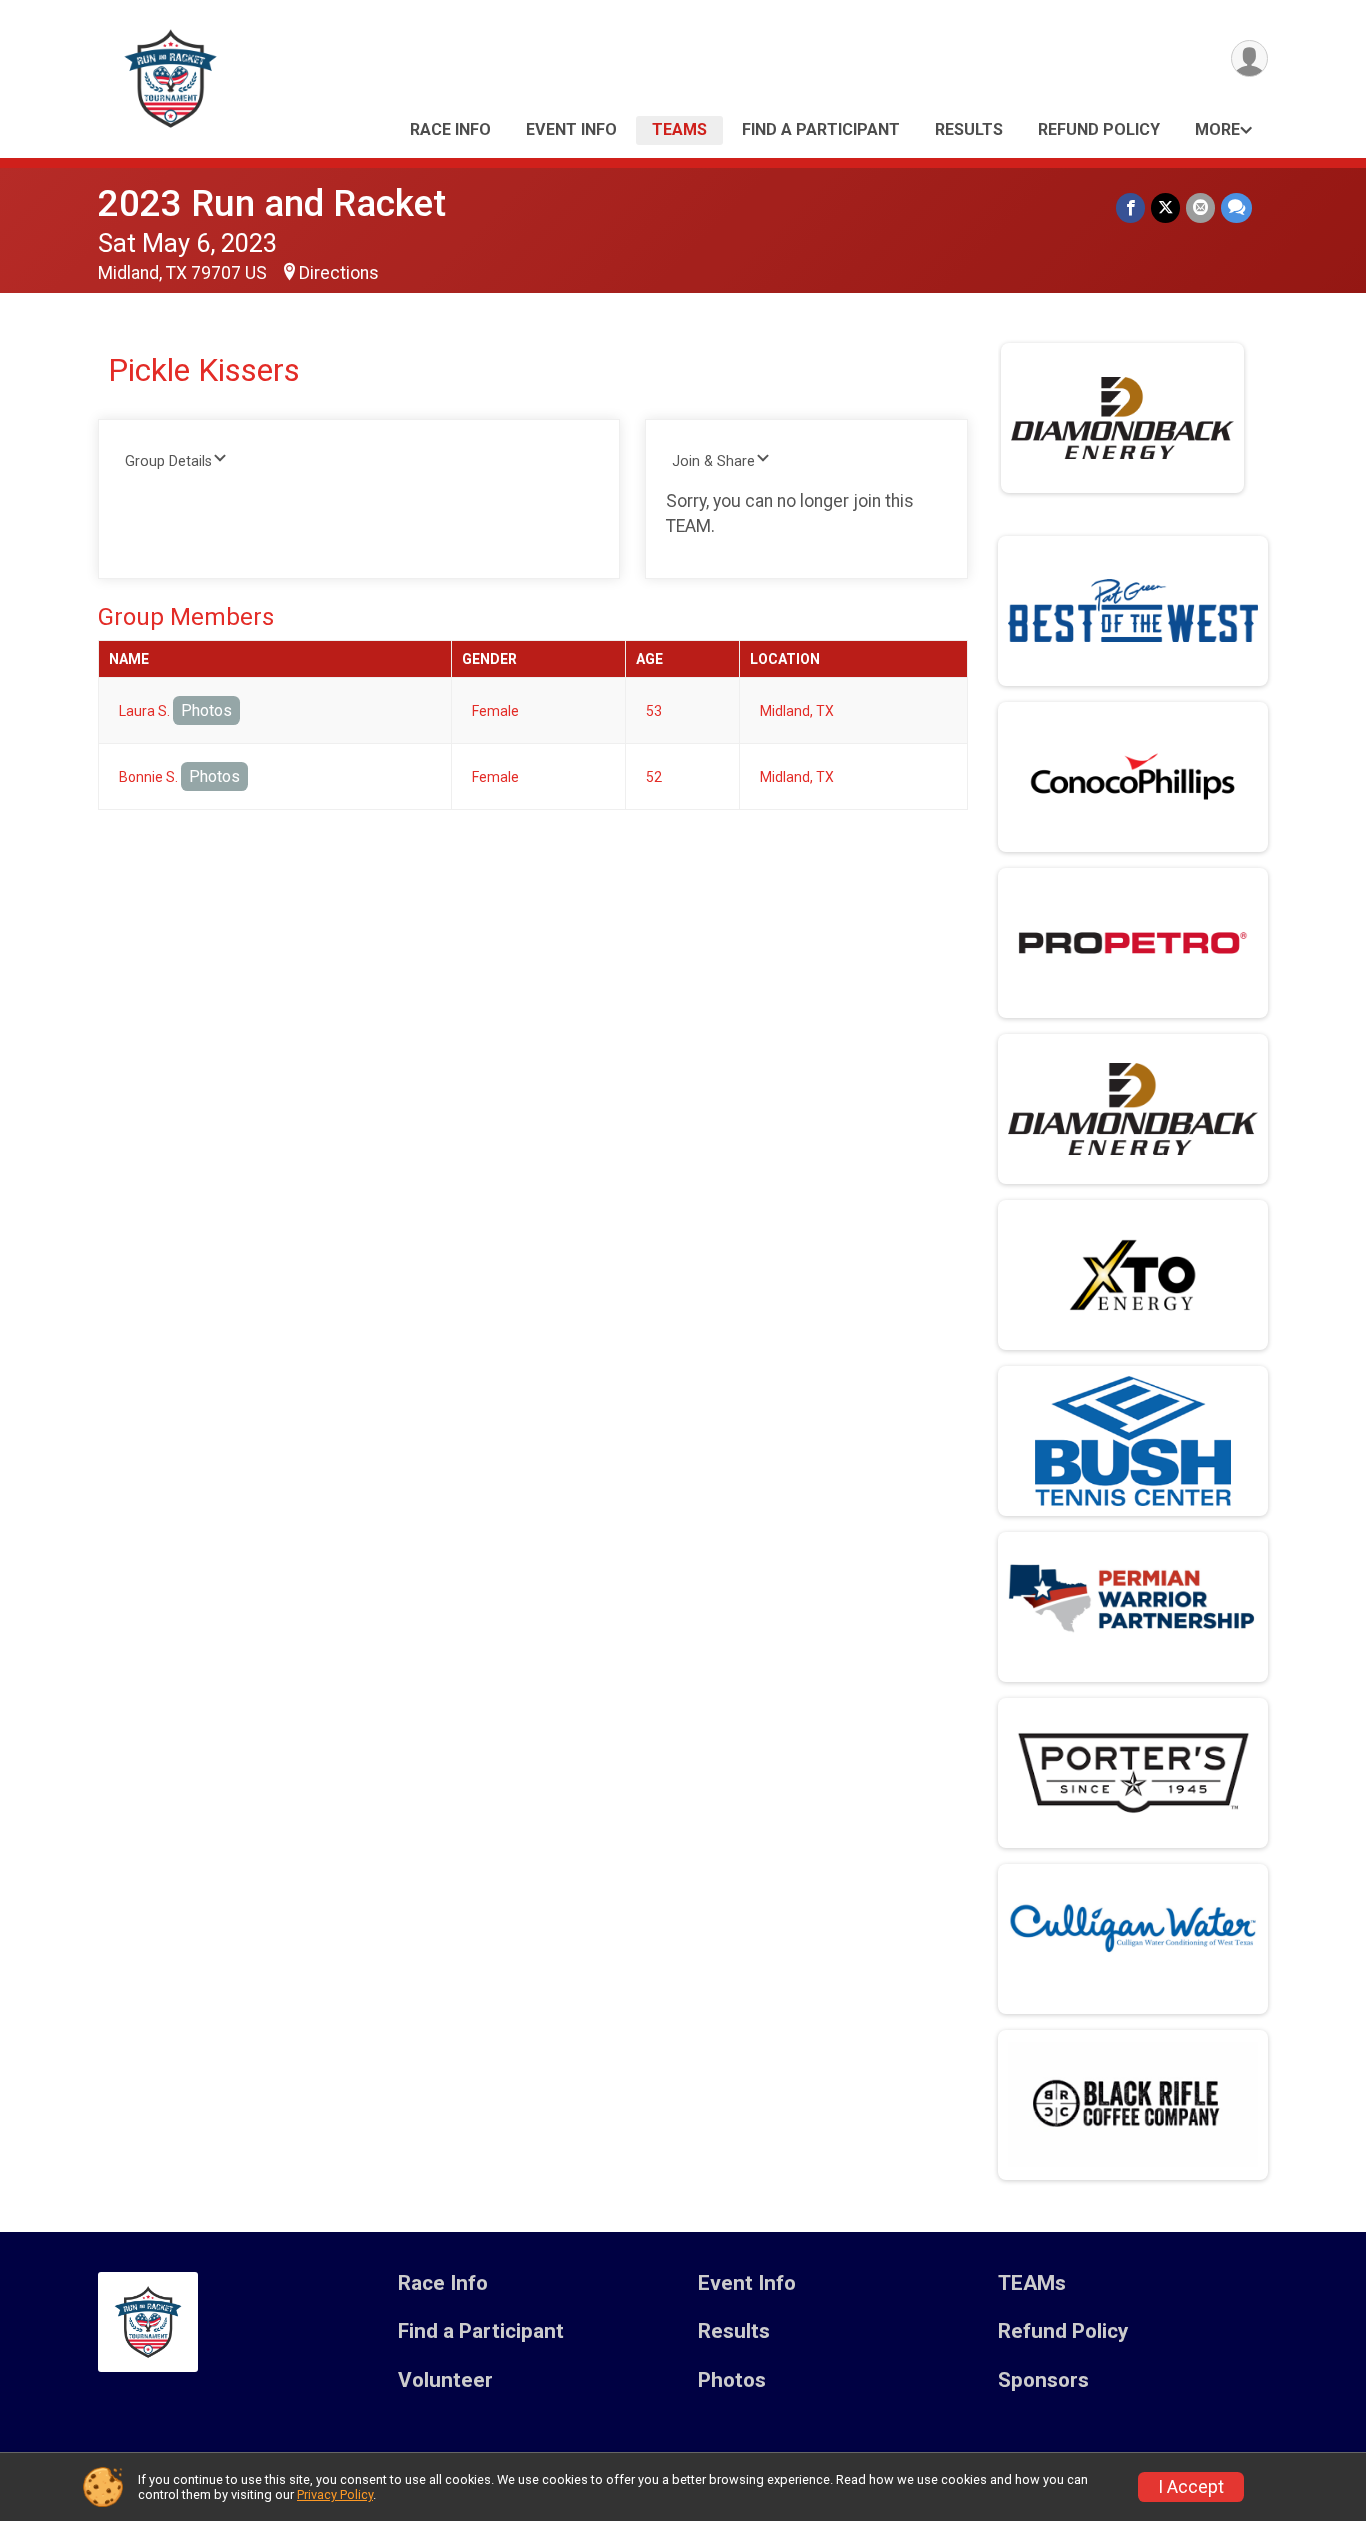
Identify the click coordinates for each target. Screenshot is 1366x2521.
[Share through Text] (1236, 207)
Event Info (571, 129)
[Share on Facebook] (1130, 207)
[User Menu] (1249, 58)
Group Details (168, 461)
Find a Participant (821, 129)
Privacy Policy (335, 2494)
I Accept (1191, 2487)
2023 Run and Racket (272, 203)
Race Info (450, 129)
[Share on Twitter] (1165, 207)
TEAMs (679, 129)
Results (969, 129)
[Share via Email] (1200, 207)
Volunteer (445, 2380)
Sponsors (1043, 2380)
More (1217, 129)
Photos (206, 710)
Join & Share (713, 461)
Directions (339, 273)
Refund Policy (1099, 129)
